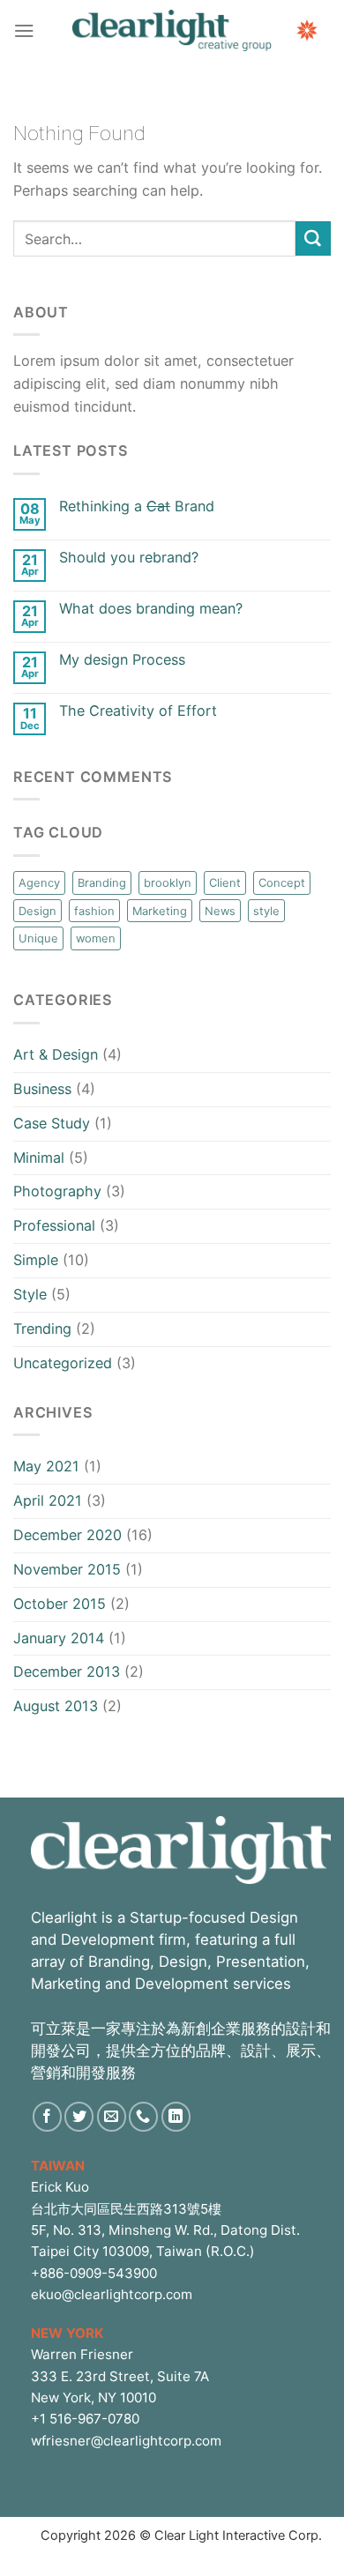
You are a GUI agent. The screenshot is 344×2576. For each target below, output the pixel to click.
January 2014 (59, 1638)
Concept (282, 882)
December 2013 (67, 1671)
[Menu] (24, 30)
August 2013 (56, 1706)
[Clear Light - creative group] (172, 30)
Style (30, 1294)
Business (42, 1089)
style (266, 911)
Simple (36, 1260)
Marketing (160, 911)
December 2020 (67, 1535)
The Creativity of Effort (138, 711)
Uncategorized (63, 1363)
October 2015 (60, 1604)
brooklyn (168, 882)
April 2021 (48, 1500)
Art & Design (56, 1054)
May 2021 (46, 1466)
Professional (54, 1225)
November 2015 (67, 1569)
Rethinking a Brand (137, 506)
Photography (57, 1191)
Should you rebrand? (129, 558)
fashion (94, 911)
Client (225, 882)
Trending (42, 1329)
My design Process (122, 660)
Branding (102, 882)
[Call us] (143, 2116)
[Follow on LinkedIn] (176, 2116)
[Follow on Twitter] (79, 2116)
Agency (39, 882)
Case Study (52, 1123)
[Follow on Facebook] (47, 2116)
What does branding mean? (151, 609)
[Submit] (313, 239)
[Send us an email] (112, 2116)
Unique (38, 938)
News (220, 911)
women (96, 938)
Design (37, 911)
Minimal (39, 1158)
